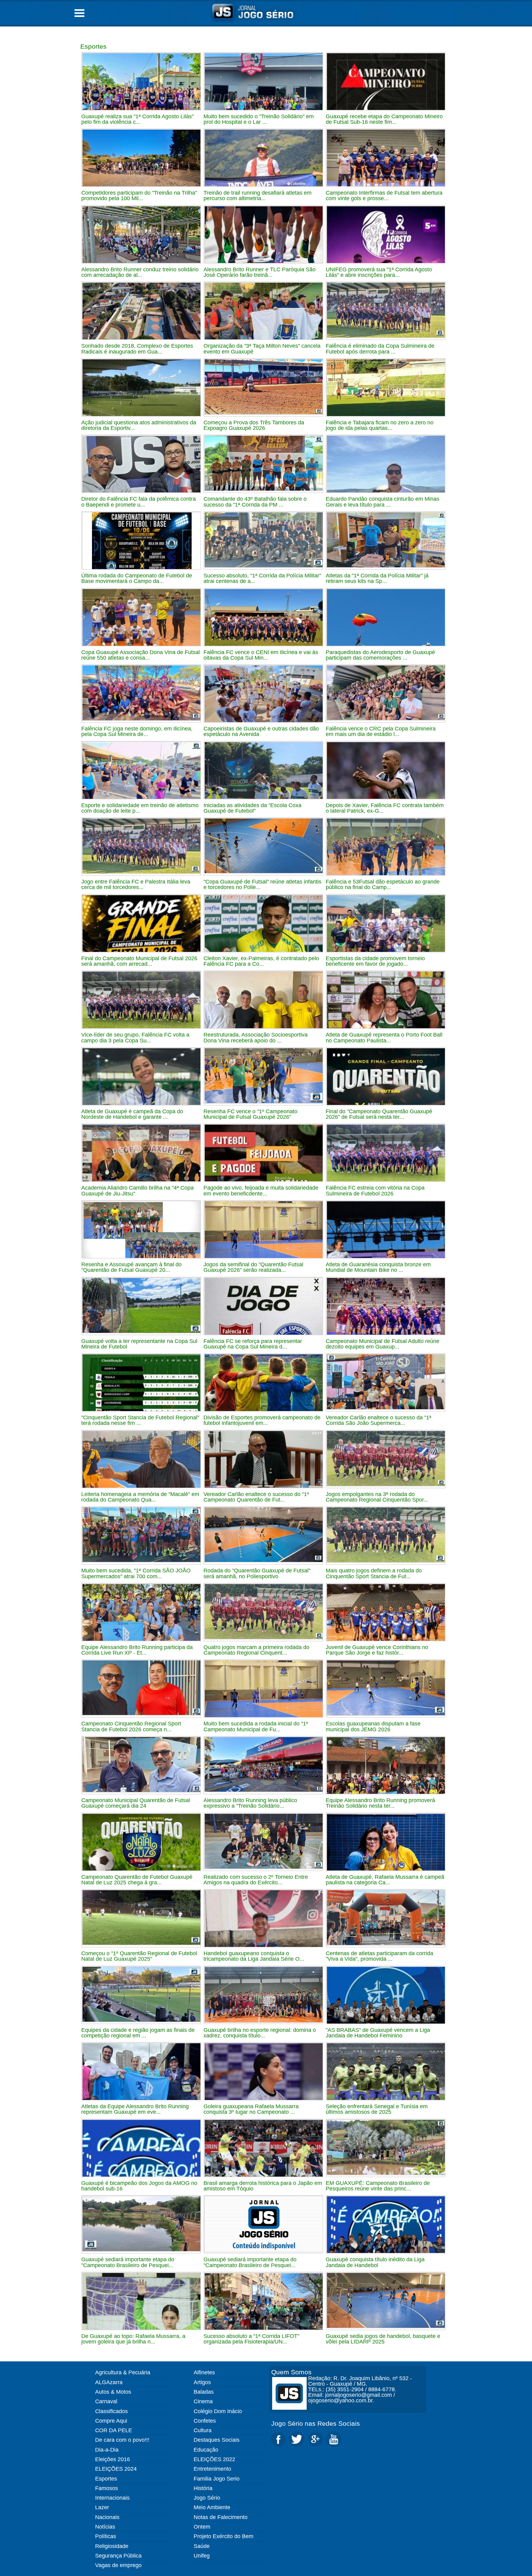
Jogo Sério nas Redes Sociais (316, 2423)
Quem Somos (291, 2372)
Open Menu (79, 13)
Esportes (93, 46)
